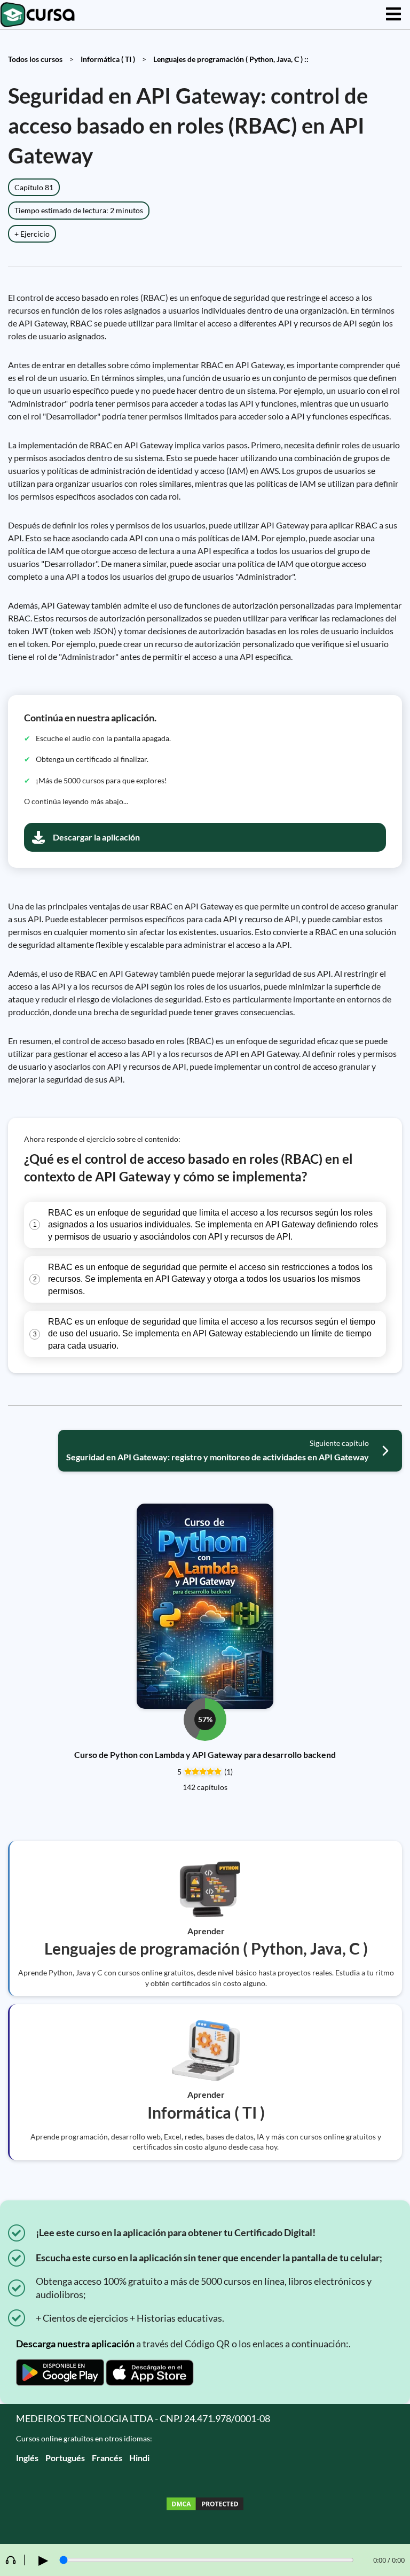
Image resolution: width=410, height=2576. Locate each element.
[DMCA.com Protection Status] (205, 2505)
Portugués (65, 2458)
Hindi (139, 2458)
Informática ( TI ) (108, 59)
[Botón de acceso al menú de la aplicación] (393, 15)
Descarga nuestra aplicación (75, 2344)
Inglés (27, 2458)
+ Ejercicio (32, 234)
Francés (107, 2458)
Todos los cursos (35, 59)
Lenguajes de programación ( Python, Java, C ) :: (231, 59)
